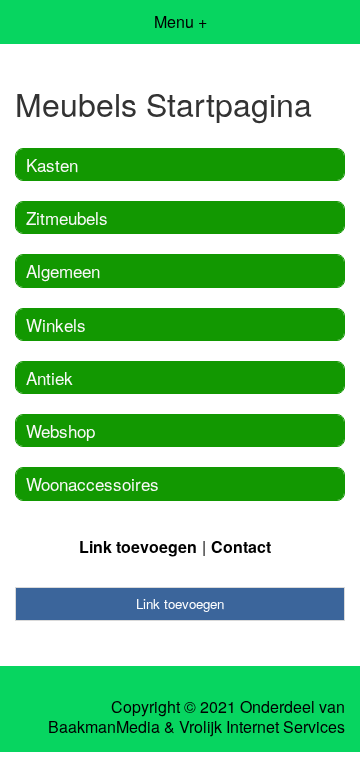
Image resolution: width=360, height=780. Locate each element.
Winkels (56, 324)
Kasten (52, 164)
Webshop (60, 430)
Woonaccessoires (92, 483)
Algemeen (63, 270)
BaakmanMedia (104, 727)
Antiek (49, 377)
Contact (241, 546)
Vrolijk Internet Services (262, 727)
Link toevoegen (138, 546)
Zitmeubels (67, 217)
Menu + (180, 21)
